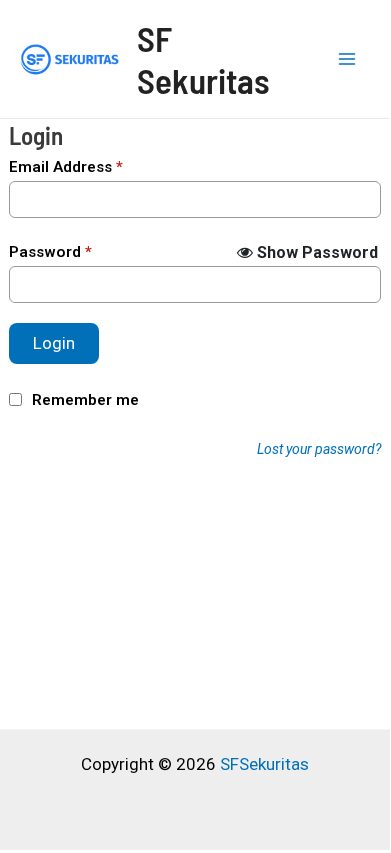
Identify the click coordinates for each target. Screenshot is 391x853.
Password (50, 252)
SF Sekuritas (203, 59)
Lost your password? (319, 449)
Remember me (85, 400)
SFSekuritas (264, 764)
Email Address (66, 167)
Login (54, 343)
